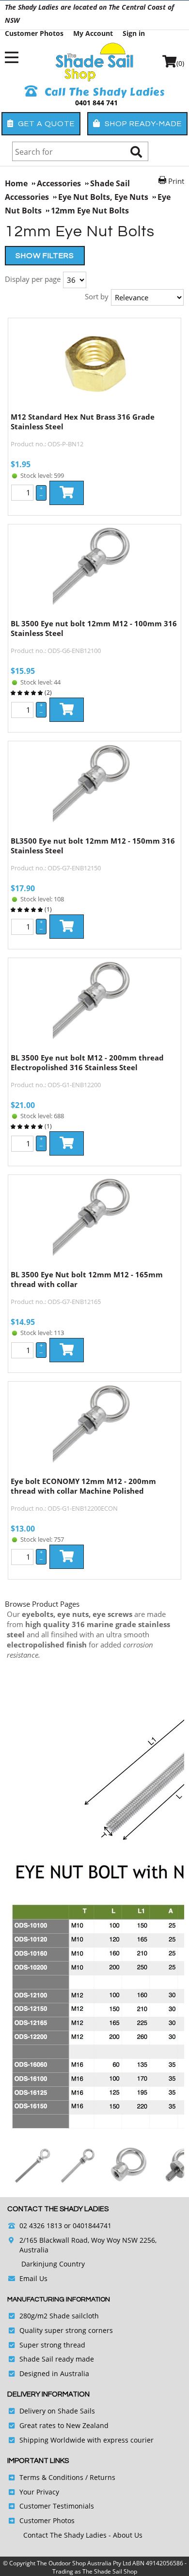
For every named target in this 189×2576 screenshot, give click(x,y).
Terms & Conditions (51, 2477)
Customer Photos (34, 33)
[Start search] (136, 152)
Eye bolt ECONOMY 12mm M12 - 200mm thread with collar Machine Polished (83, 1486)
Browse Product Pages (42, 1604)
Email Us (33, 2278)
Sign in (134, 33)
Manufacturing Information (59, 2299)
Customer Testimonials (57, 2506)
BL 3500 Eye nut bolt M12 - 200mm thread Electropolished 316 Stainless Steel (87, 1062)
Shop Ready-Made (142, 124)
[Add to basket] (67, 493)
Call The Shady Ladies (103, 92)
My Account (93, 33)
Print (176, 181)
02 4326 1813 (41, 2225)
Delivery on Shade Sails (57, 2411)
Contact (37, 2535)
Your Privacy (39, 2492)
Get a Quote (45, 124)
